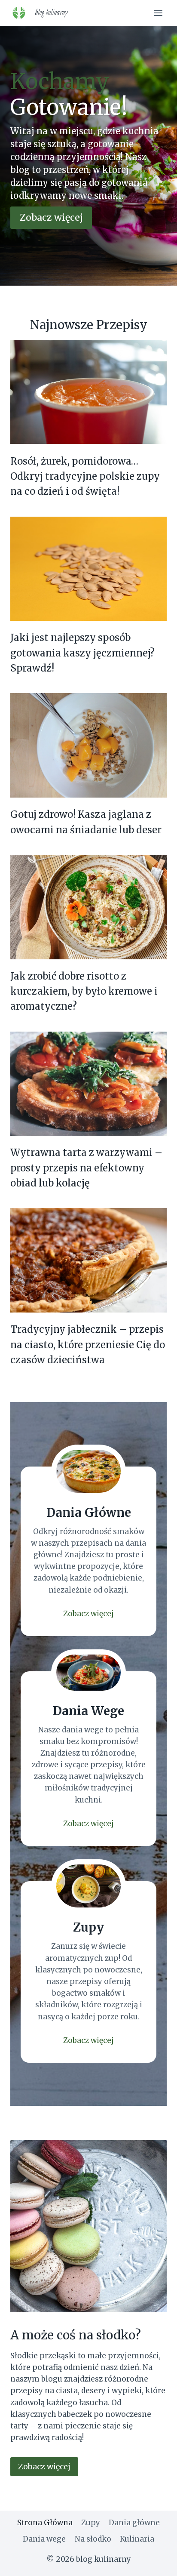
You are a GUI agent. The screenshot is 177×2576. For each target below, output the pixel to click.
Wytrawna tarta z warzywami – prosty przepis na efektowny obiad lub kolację (86, 1168)
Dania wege (44, 2539)
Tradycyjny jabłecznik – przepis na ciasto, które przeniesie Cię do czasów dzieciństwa (88, 1345)
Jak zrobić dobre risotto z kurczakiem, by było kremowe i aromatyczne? (84, 991)
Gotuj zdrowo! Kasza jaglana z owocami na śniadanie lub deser (86, 822)
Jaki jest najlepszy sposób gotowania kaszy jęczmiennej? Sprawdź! (82, 653)
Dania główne (134, 2523)
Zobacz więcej (88, 1614)
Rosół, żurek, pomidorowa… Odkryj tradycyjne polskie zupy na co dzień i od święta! (85, 476)
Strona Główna (45, 2523)
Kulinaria (137, 2539)
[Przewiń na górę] (155, 2563)
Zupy (91, 2523)
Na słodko (93, 2539)
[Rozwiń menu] (158, 13)
